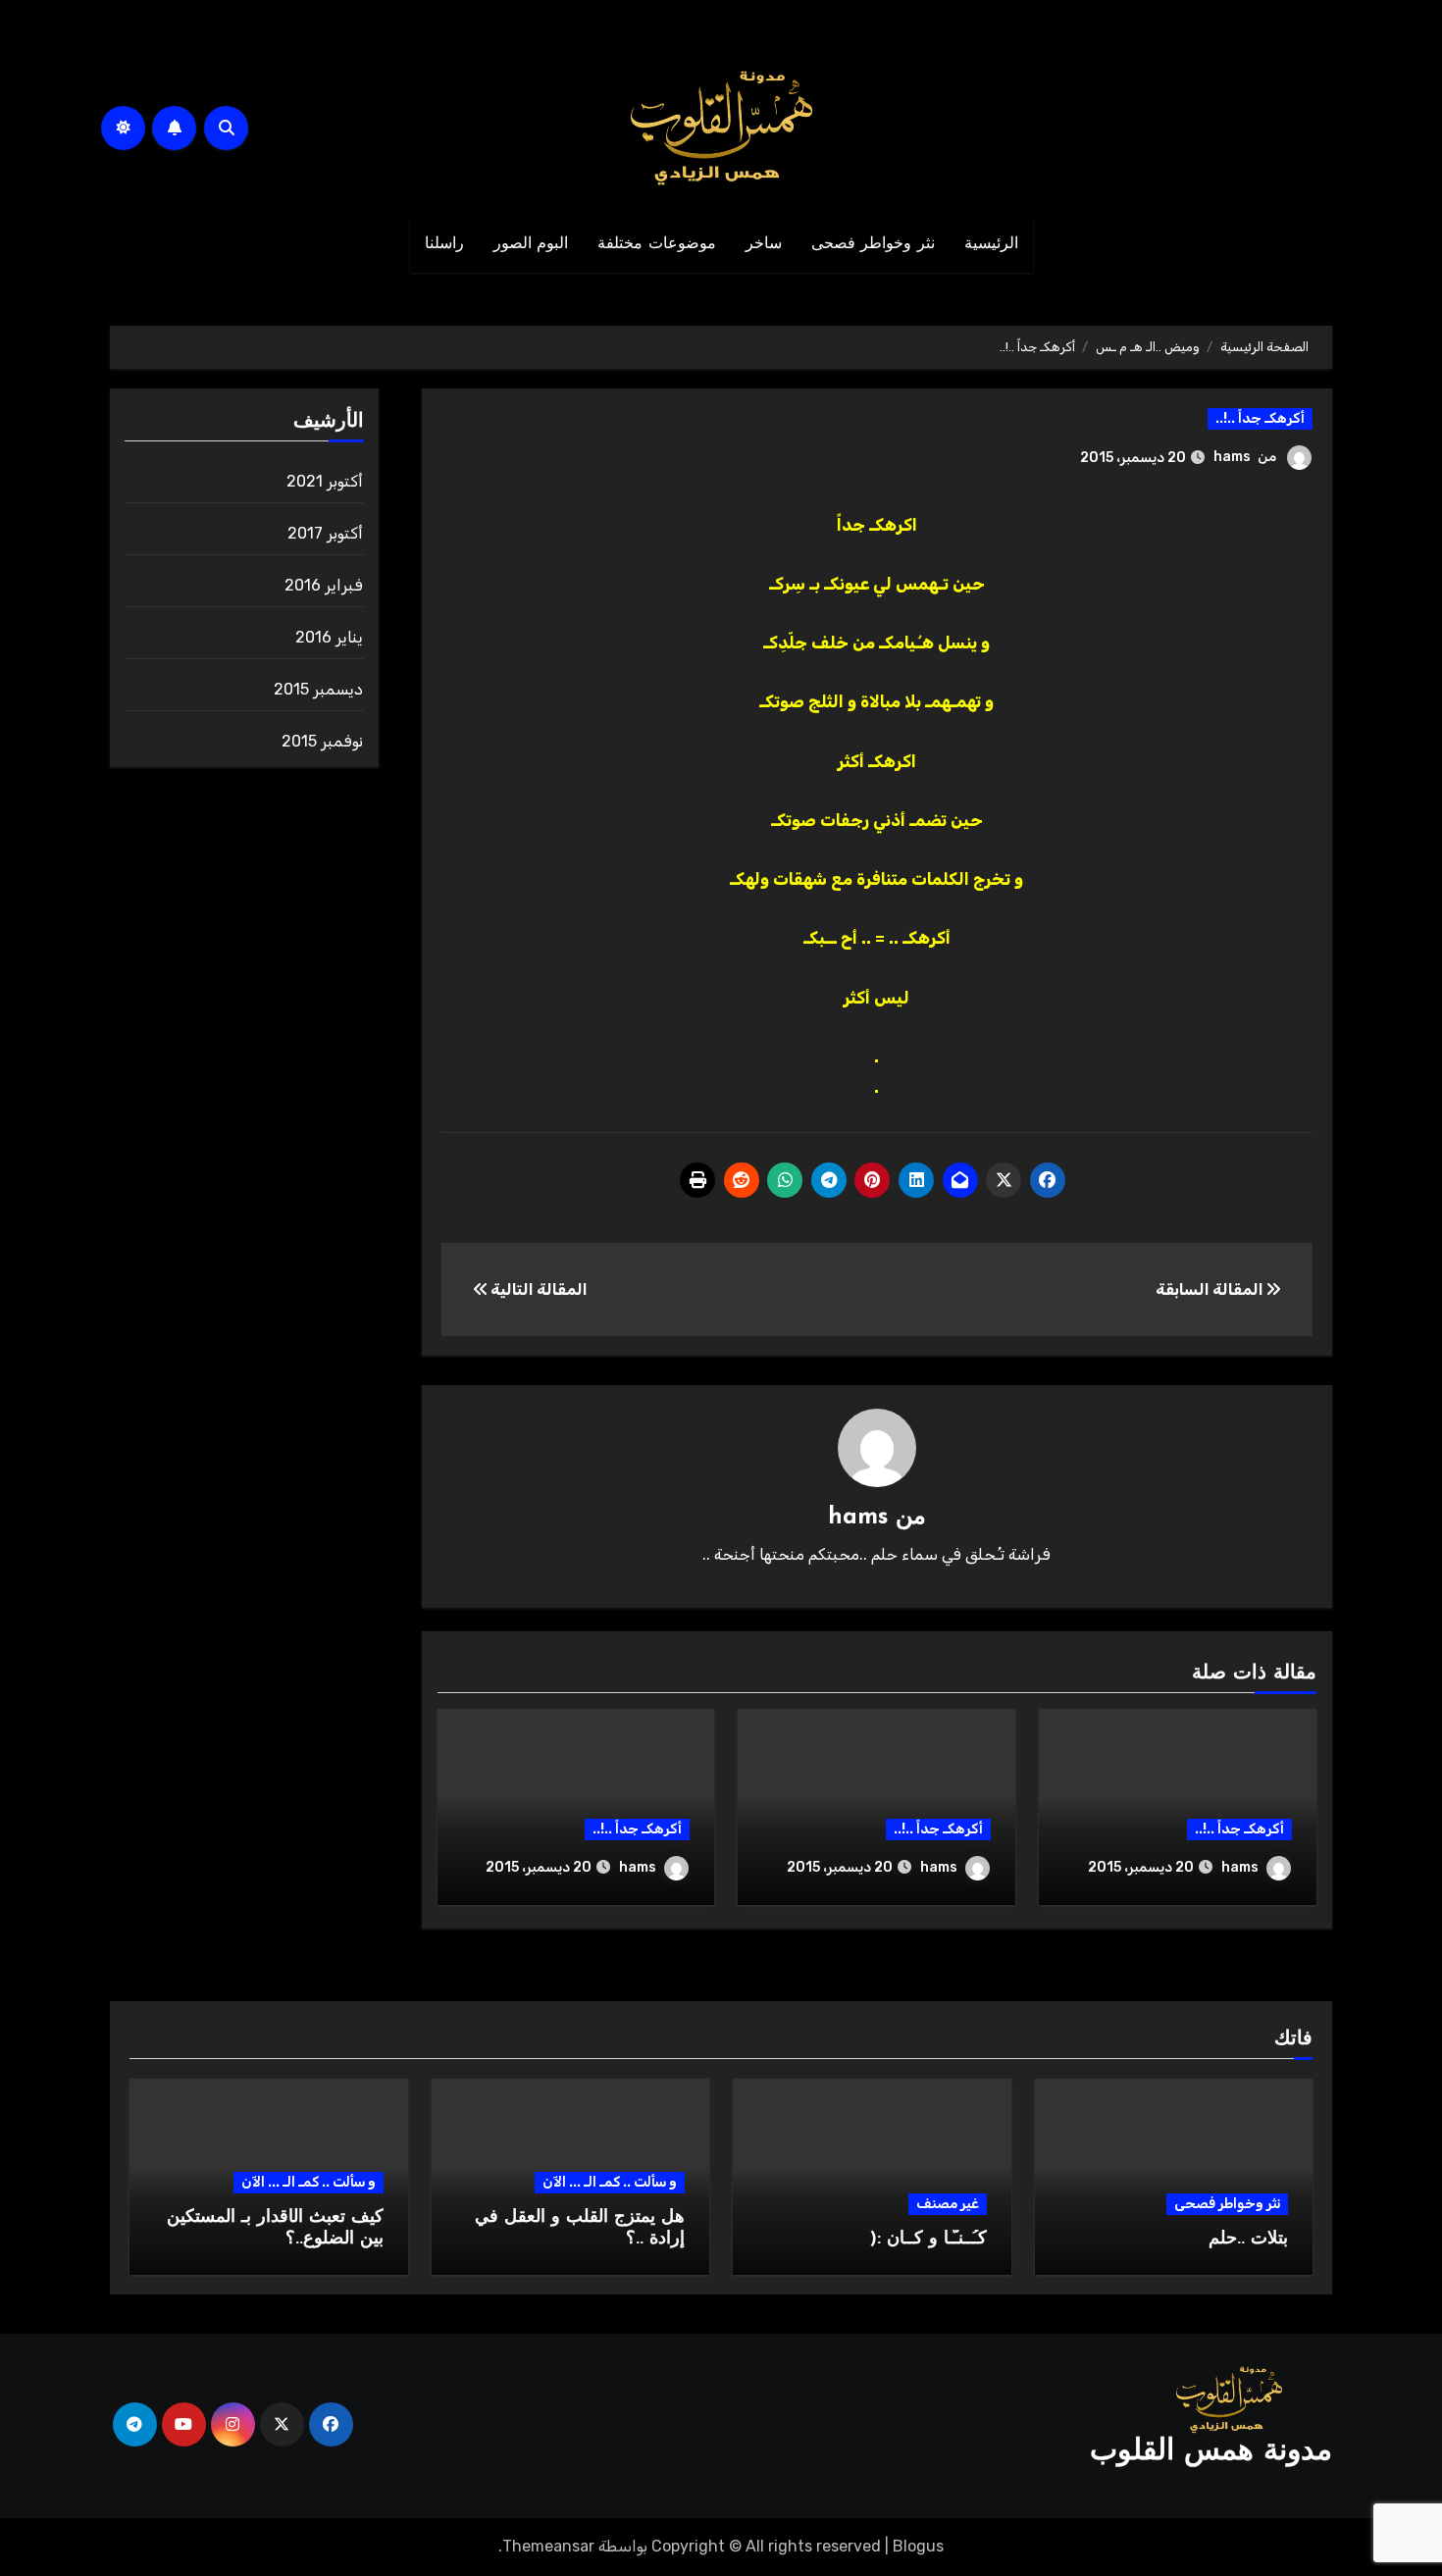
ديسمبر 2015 (318, 689)
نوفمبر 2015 (322, 741)
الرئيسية (991, 244)
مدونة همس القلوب (1211, 2452)
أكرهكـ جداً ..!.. (1260, 418)
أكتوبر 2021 (325, 481)
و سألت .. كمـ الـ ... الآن (610, 2182)
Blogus (918, 2546)
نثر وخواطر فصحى (873, 244)
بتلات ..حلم (1248, 2240)
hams (1232, 457)
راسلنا (444, 244)
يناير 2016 (329, 637)
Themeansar (548, 2546)
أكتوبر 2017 (325, 533)
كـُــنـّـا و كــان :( (928, 2240)
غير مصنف (948, 2204)
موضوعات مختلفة (657, 244)
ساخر (764, 244)
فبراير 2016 (324, 585)
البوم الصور (531, 244)
